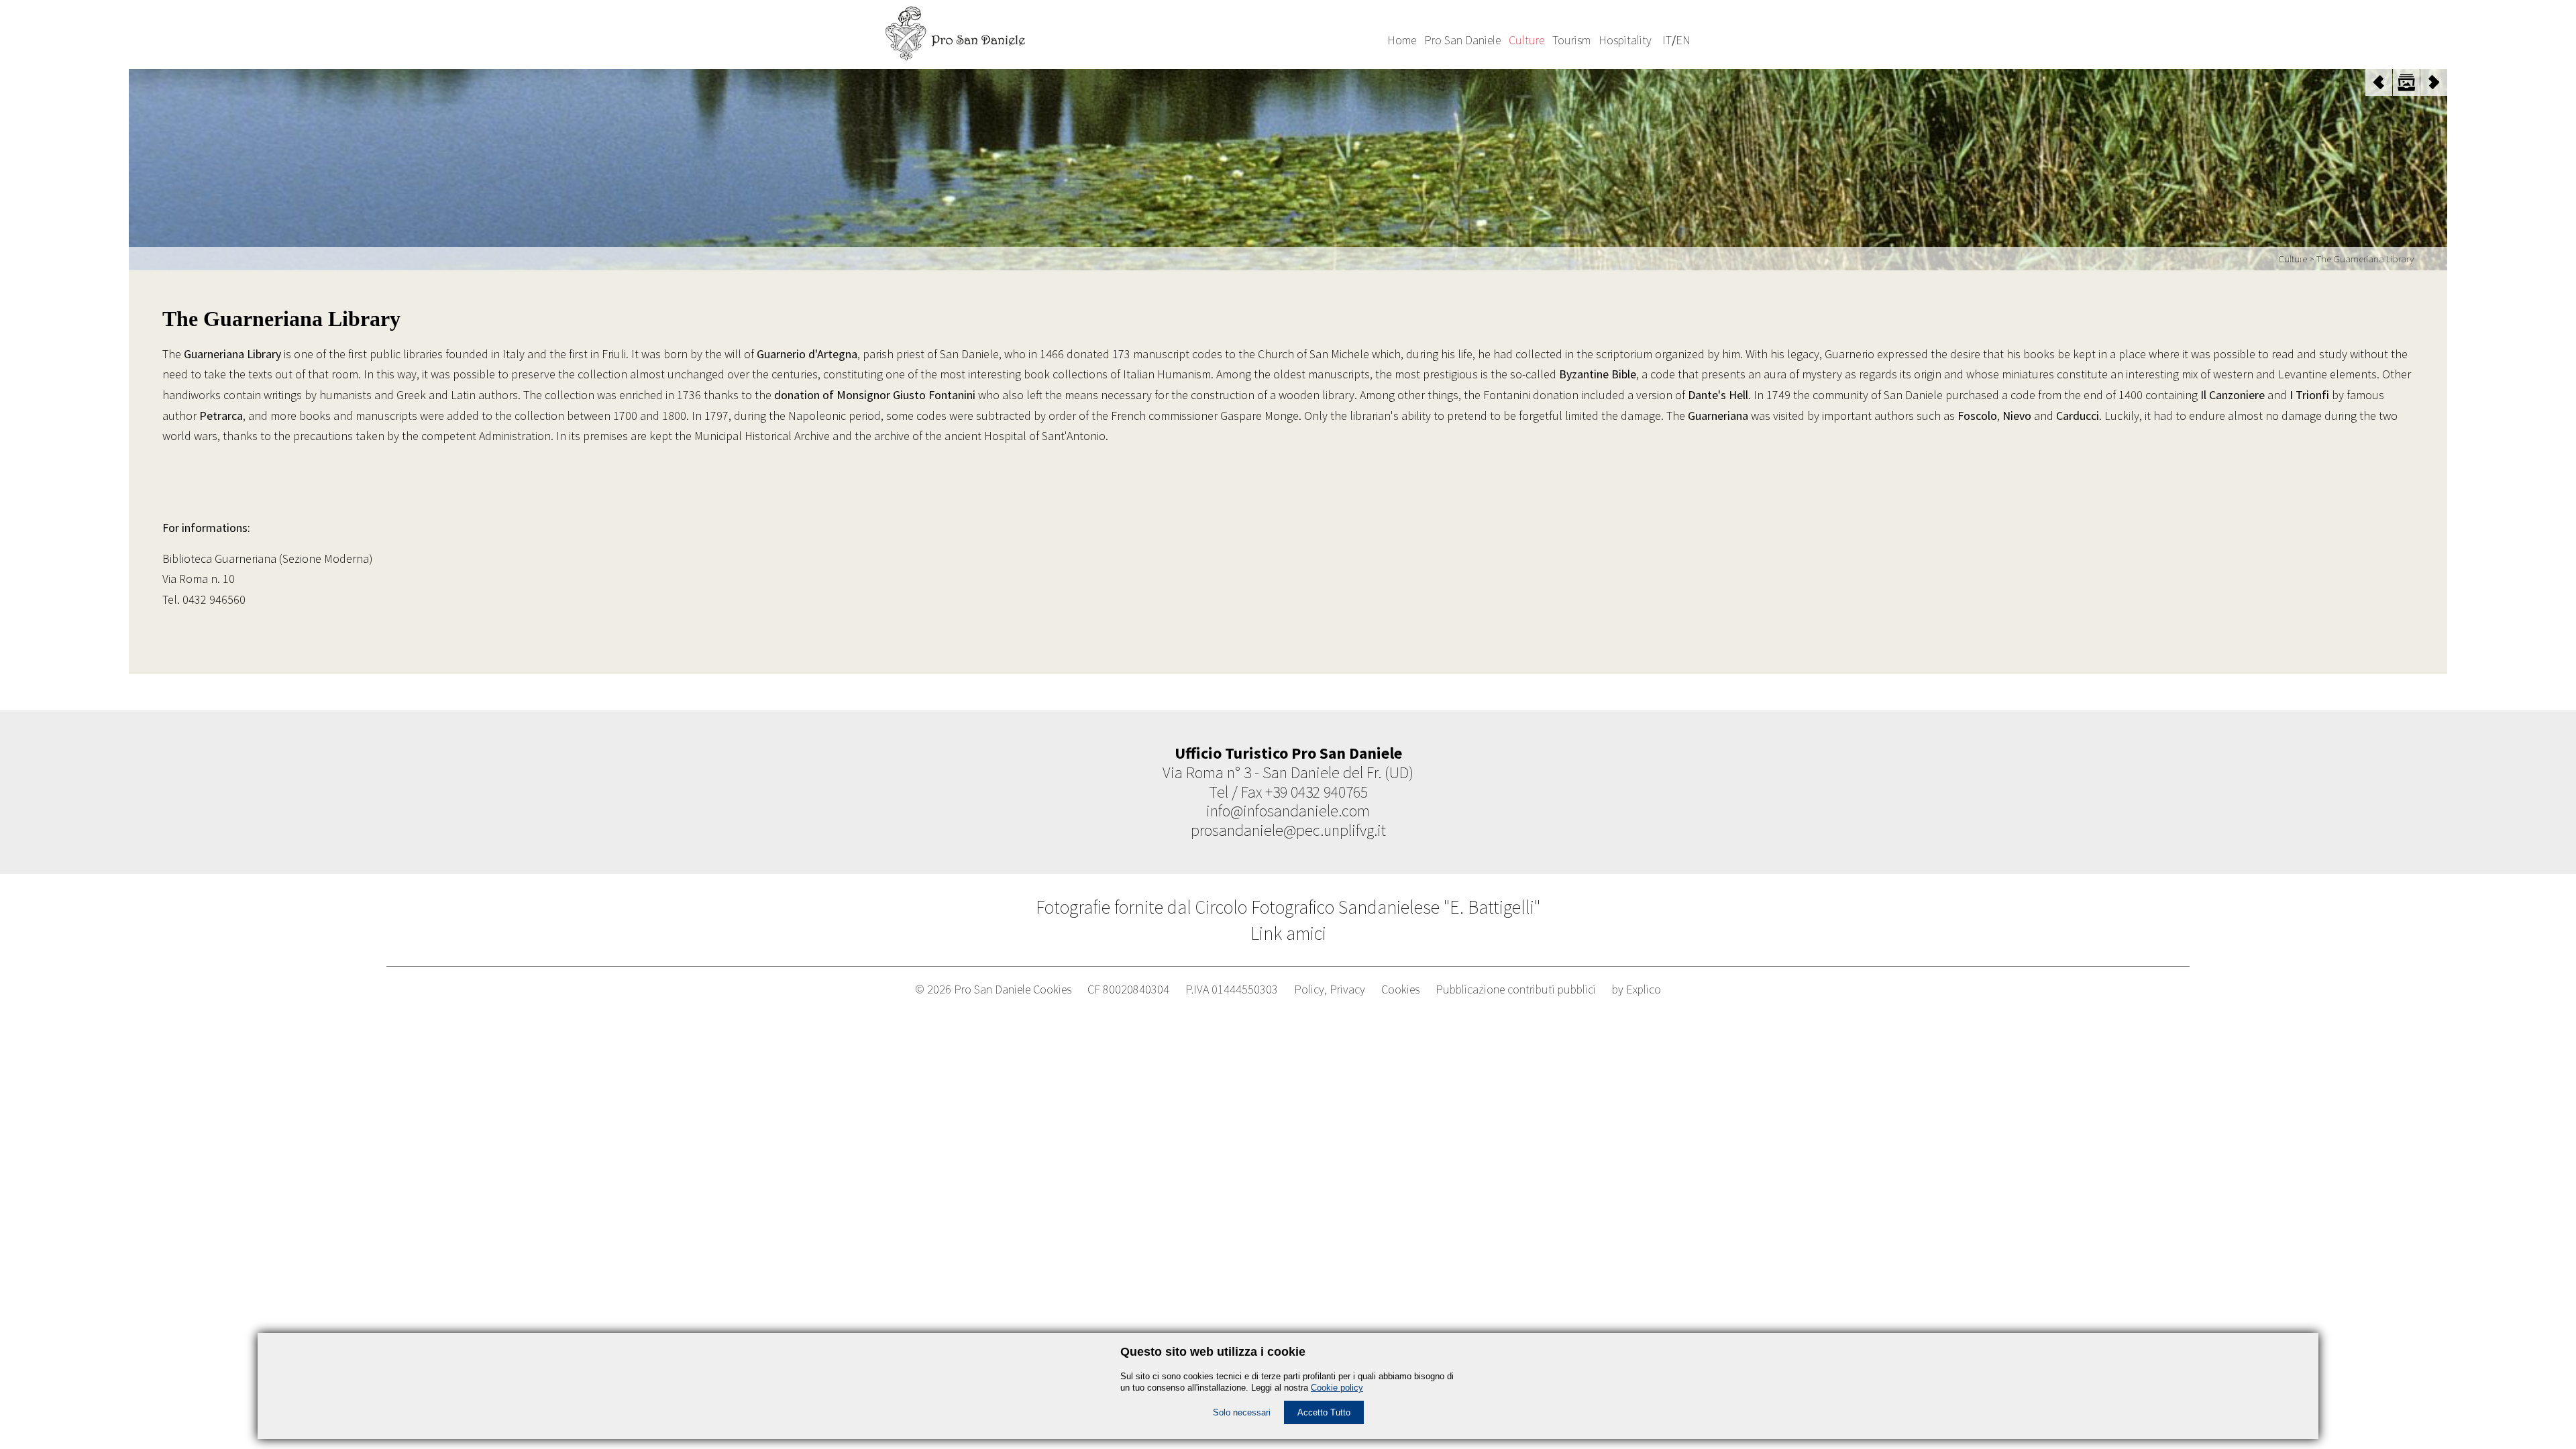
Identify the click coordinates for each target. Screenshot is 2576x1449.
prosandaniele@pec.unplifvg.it (1288, 830)
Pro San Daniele (1462, 40)
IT (1667, 40)
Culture (1526, 40)
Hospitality (1625, 40)
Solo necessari (1242, 1412)
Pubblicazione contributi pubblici (1516, 989)
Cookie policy (1337, 1388)
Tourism (1571, 40)
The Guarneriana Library (2365, 259)
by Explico (1636, 989)
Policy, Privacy (1330, 989)
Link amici (1288, 933)
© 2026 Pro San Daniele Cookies (993, 989)
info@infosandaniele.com (1288, 811)
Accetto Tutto (1324, 1412)
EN (1683, 40)
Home (1402, 40)
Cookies (1400, 989)
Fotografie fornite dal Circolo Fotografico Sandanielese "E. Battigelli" (1288, 907)
